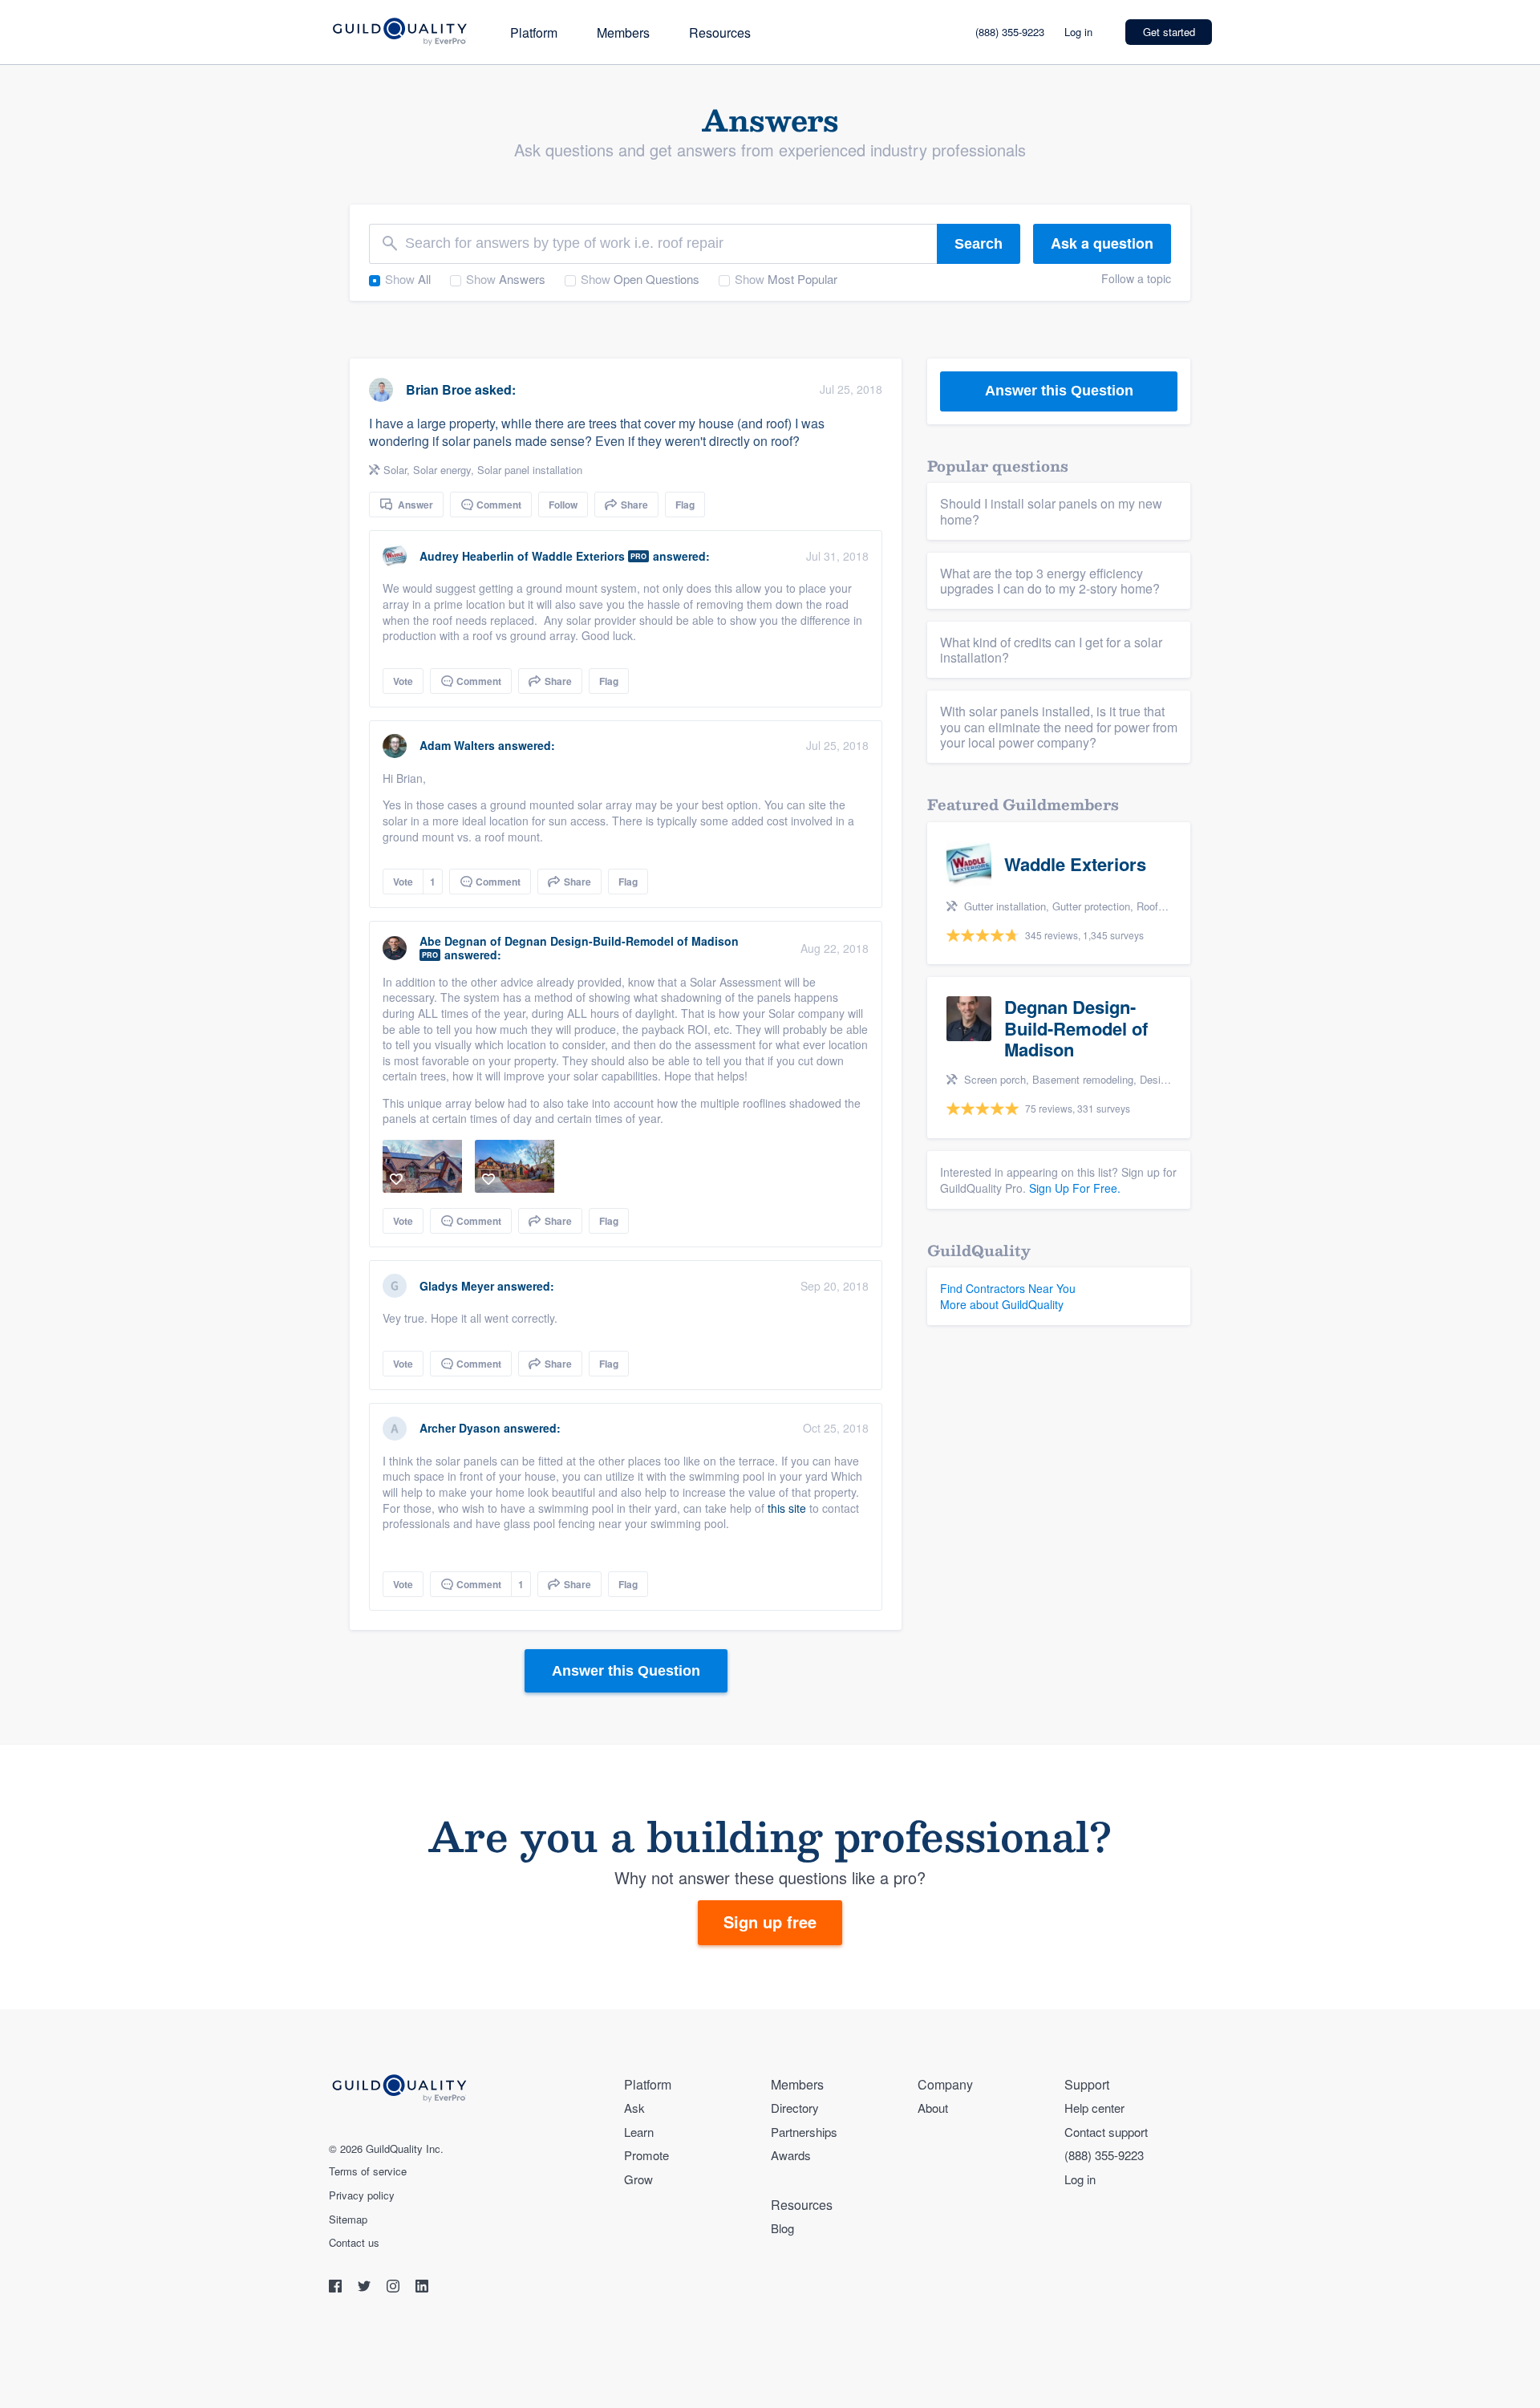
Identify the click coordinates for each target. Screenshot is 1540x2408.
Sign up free (770, 1922)
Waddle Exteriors (578, 556)
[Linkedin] (422, 2288)
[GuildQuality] (399, 32)
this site (787, 1508)
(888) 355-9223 (1010, 32)
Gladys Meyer (457, 1286)
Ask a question (1102, 243)
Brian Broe (439, 389)
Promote (646, 2155)
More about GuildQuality (1002, 1304)
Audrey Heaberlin (467, 556)
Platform (534, 32)
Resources (720, 32)
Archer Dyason (460, 1428)
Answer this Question (626, 1671)
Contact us (354, 2243)
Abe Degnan (453, 941)
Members (623, 32)
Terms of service (368, 2171)
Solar (395, 470)
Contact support (1106, 2132)
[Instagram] (395, 2288)
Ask (634, 2108)
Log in (1078, 32)
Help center (1094, 2108)
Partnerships (804, 2132)
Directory (795, 2108)
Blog (782, 2228)
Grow (638, 2179)
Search (979, 244)
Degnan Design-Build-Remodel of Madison (622, 941)
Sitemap (348, 2219)
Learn (639, 2132)
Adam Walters (457, 745)
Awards (791, 2155)
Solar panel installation (530, 470)
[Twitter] (366, 2288)
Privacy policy (362, 2195)
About (933, 2108)
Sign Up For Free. (1075, 1188)
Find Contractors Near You (1008, 1288)
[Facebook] (337, 2288)
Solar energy (442, 470)
